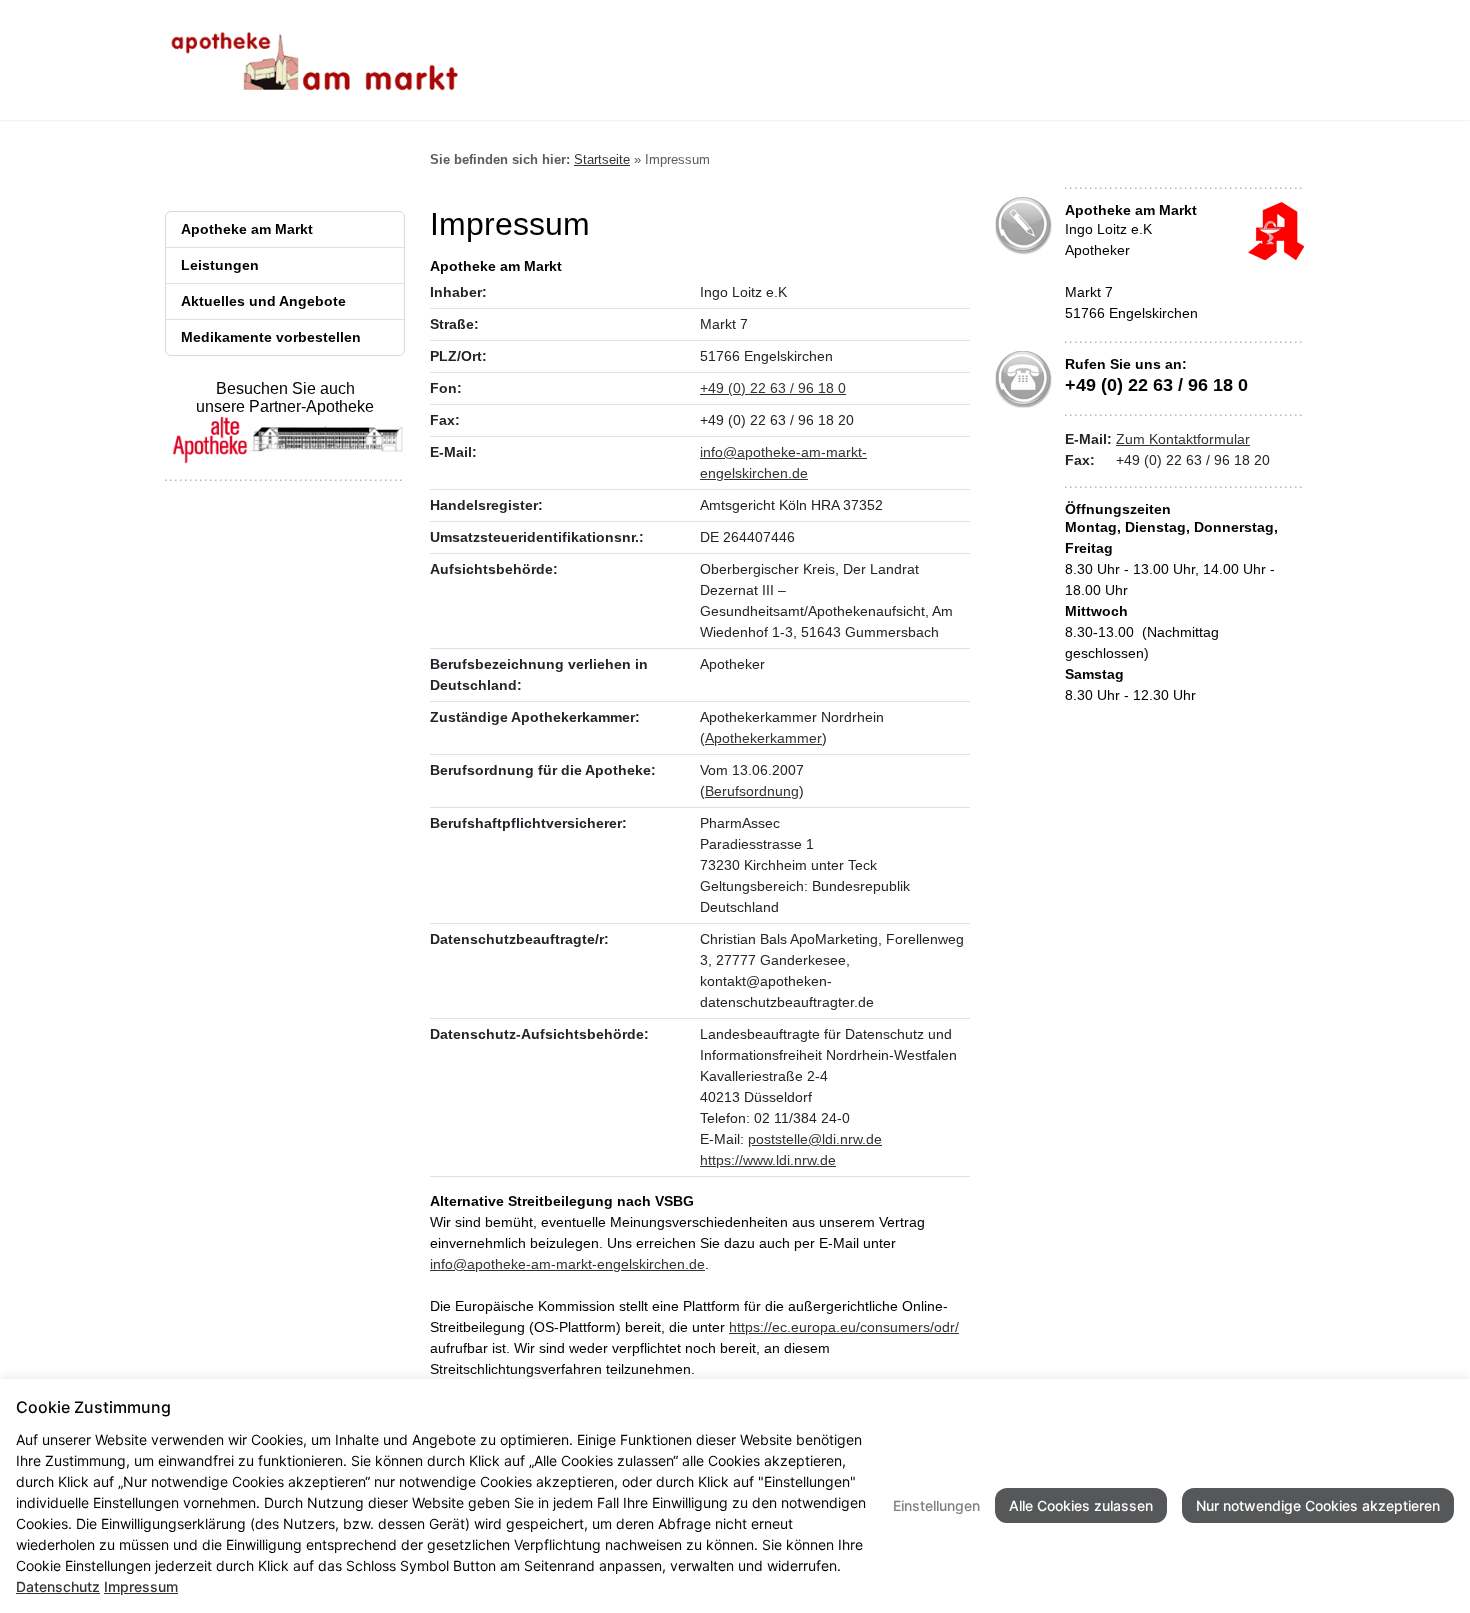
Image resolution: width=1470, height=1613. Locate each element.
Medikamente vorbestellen (271, 337)
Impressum (141, 1586)
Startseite (602, 159)
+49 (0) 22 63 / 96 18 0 (773, 388)
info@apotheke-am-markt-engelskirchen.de (567, 1264)
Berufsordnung (752, 791)
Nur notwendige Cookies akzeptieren (1318, 1505)
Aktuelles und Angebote (263, 301)
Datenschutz (58, 1586)
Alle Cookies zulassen (1081, 1505)
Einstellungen (936, 1505)
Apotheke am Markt (247, 229)
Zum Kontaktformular (1183, 439)
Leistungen (220, 265)
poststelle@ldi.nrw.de (815, 1139)
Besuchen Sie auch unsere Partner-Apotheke (285, 397)
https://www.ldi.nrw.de (768, 1160)
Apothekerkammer (763, 738)
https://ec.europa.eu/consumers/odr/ (844, 1327)
